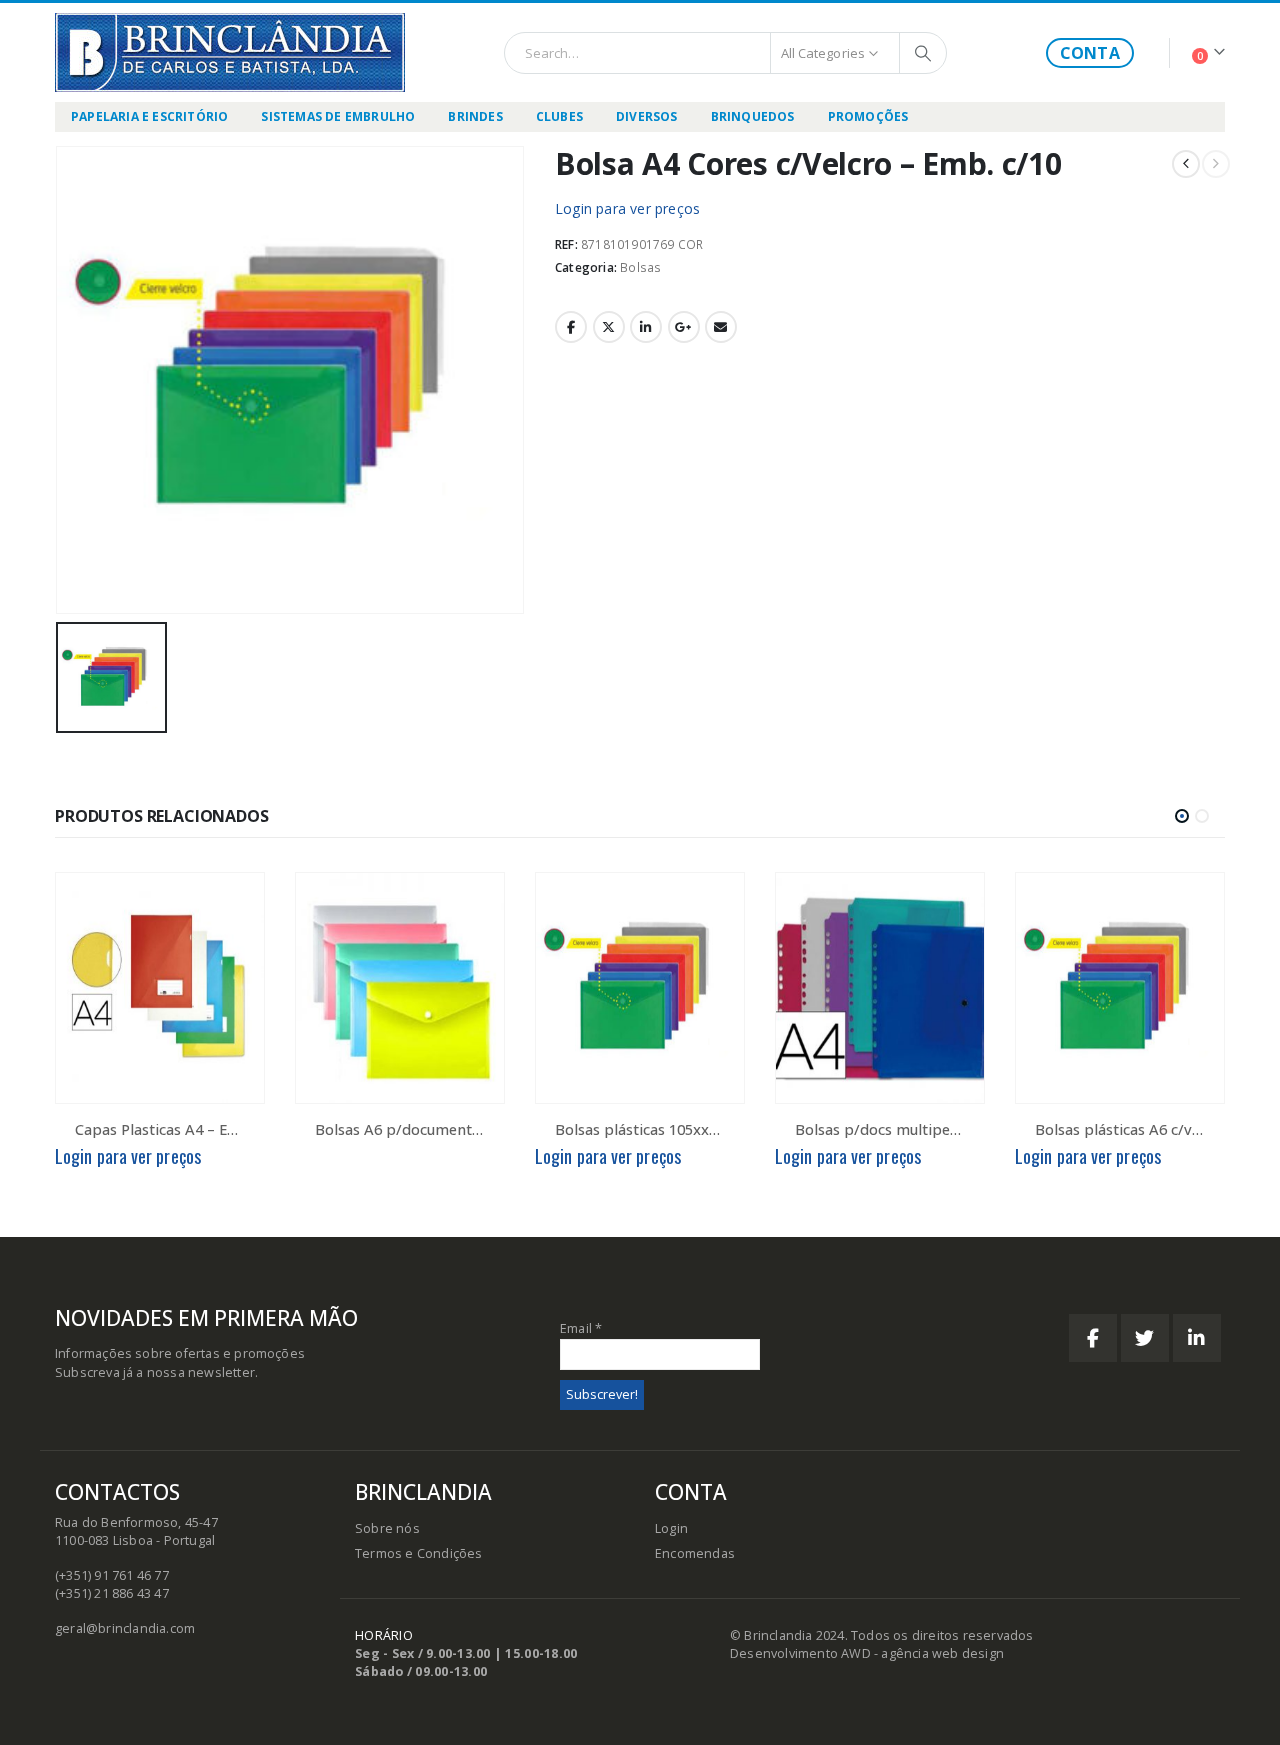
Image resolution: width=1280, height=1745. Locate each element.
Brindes (475, 116)
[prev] (1186, 164)
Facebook (571, 327)
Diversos (647, 116)
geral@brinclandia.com (125, 1628)
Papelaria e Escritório (149, 116)
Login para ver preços (627, 208)
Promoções (868, 116)
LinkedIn (646, 327)
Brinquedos (753, 116)
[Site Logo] (230, 52)
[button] (1182, 816)
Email (721, 327)
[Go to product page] (160, 988)
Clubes (559, 116)
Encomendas (695, 1553)
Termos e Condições (419, 1553)
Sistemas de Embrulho (338, 116)
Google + (684, 327)
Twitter (609, 327)
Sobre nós (387, 1528)
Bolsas (640, 267)
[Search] (923, 53)
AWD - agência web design (922, 1653)
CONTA (1090, 53)
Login (671, 1528)
